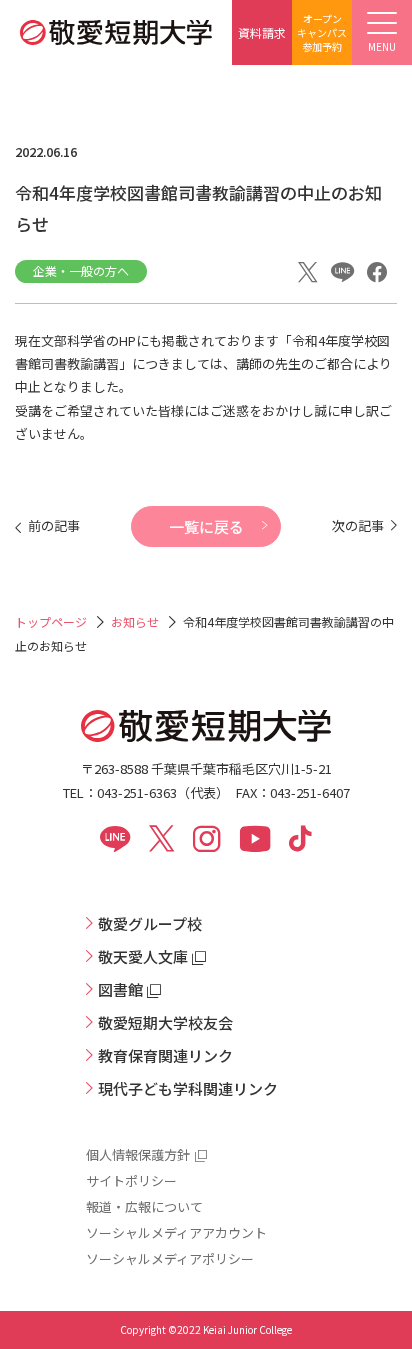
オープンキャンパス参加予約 (322, 32)
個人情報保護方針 (138, 1154)
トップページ (51, 621)
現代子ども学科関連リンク (188, 1088)
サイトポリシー (131, 1180)
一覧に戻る (206, 526)
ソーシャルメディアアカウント (176, 1232)
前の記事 (54, 525)
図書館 (120, 989)
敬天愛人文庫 (143, 956)
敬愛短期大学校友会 (165, 1022)
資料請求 (262, 32)
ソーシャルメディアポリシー (170, 1258)
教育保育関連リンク (165, 1055)
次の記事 (358, 525)
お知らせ (135, 621)
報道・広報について (144, 1206)
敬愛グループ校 (150, 923)
